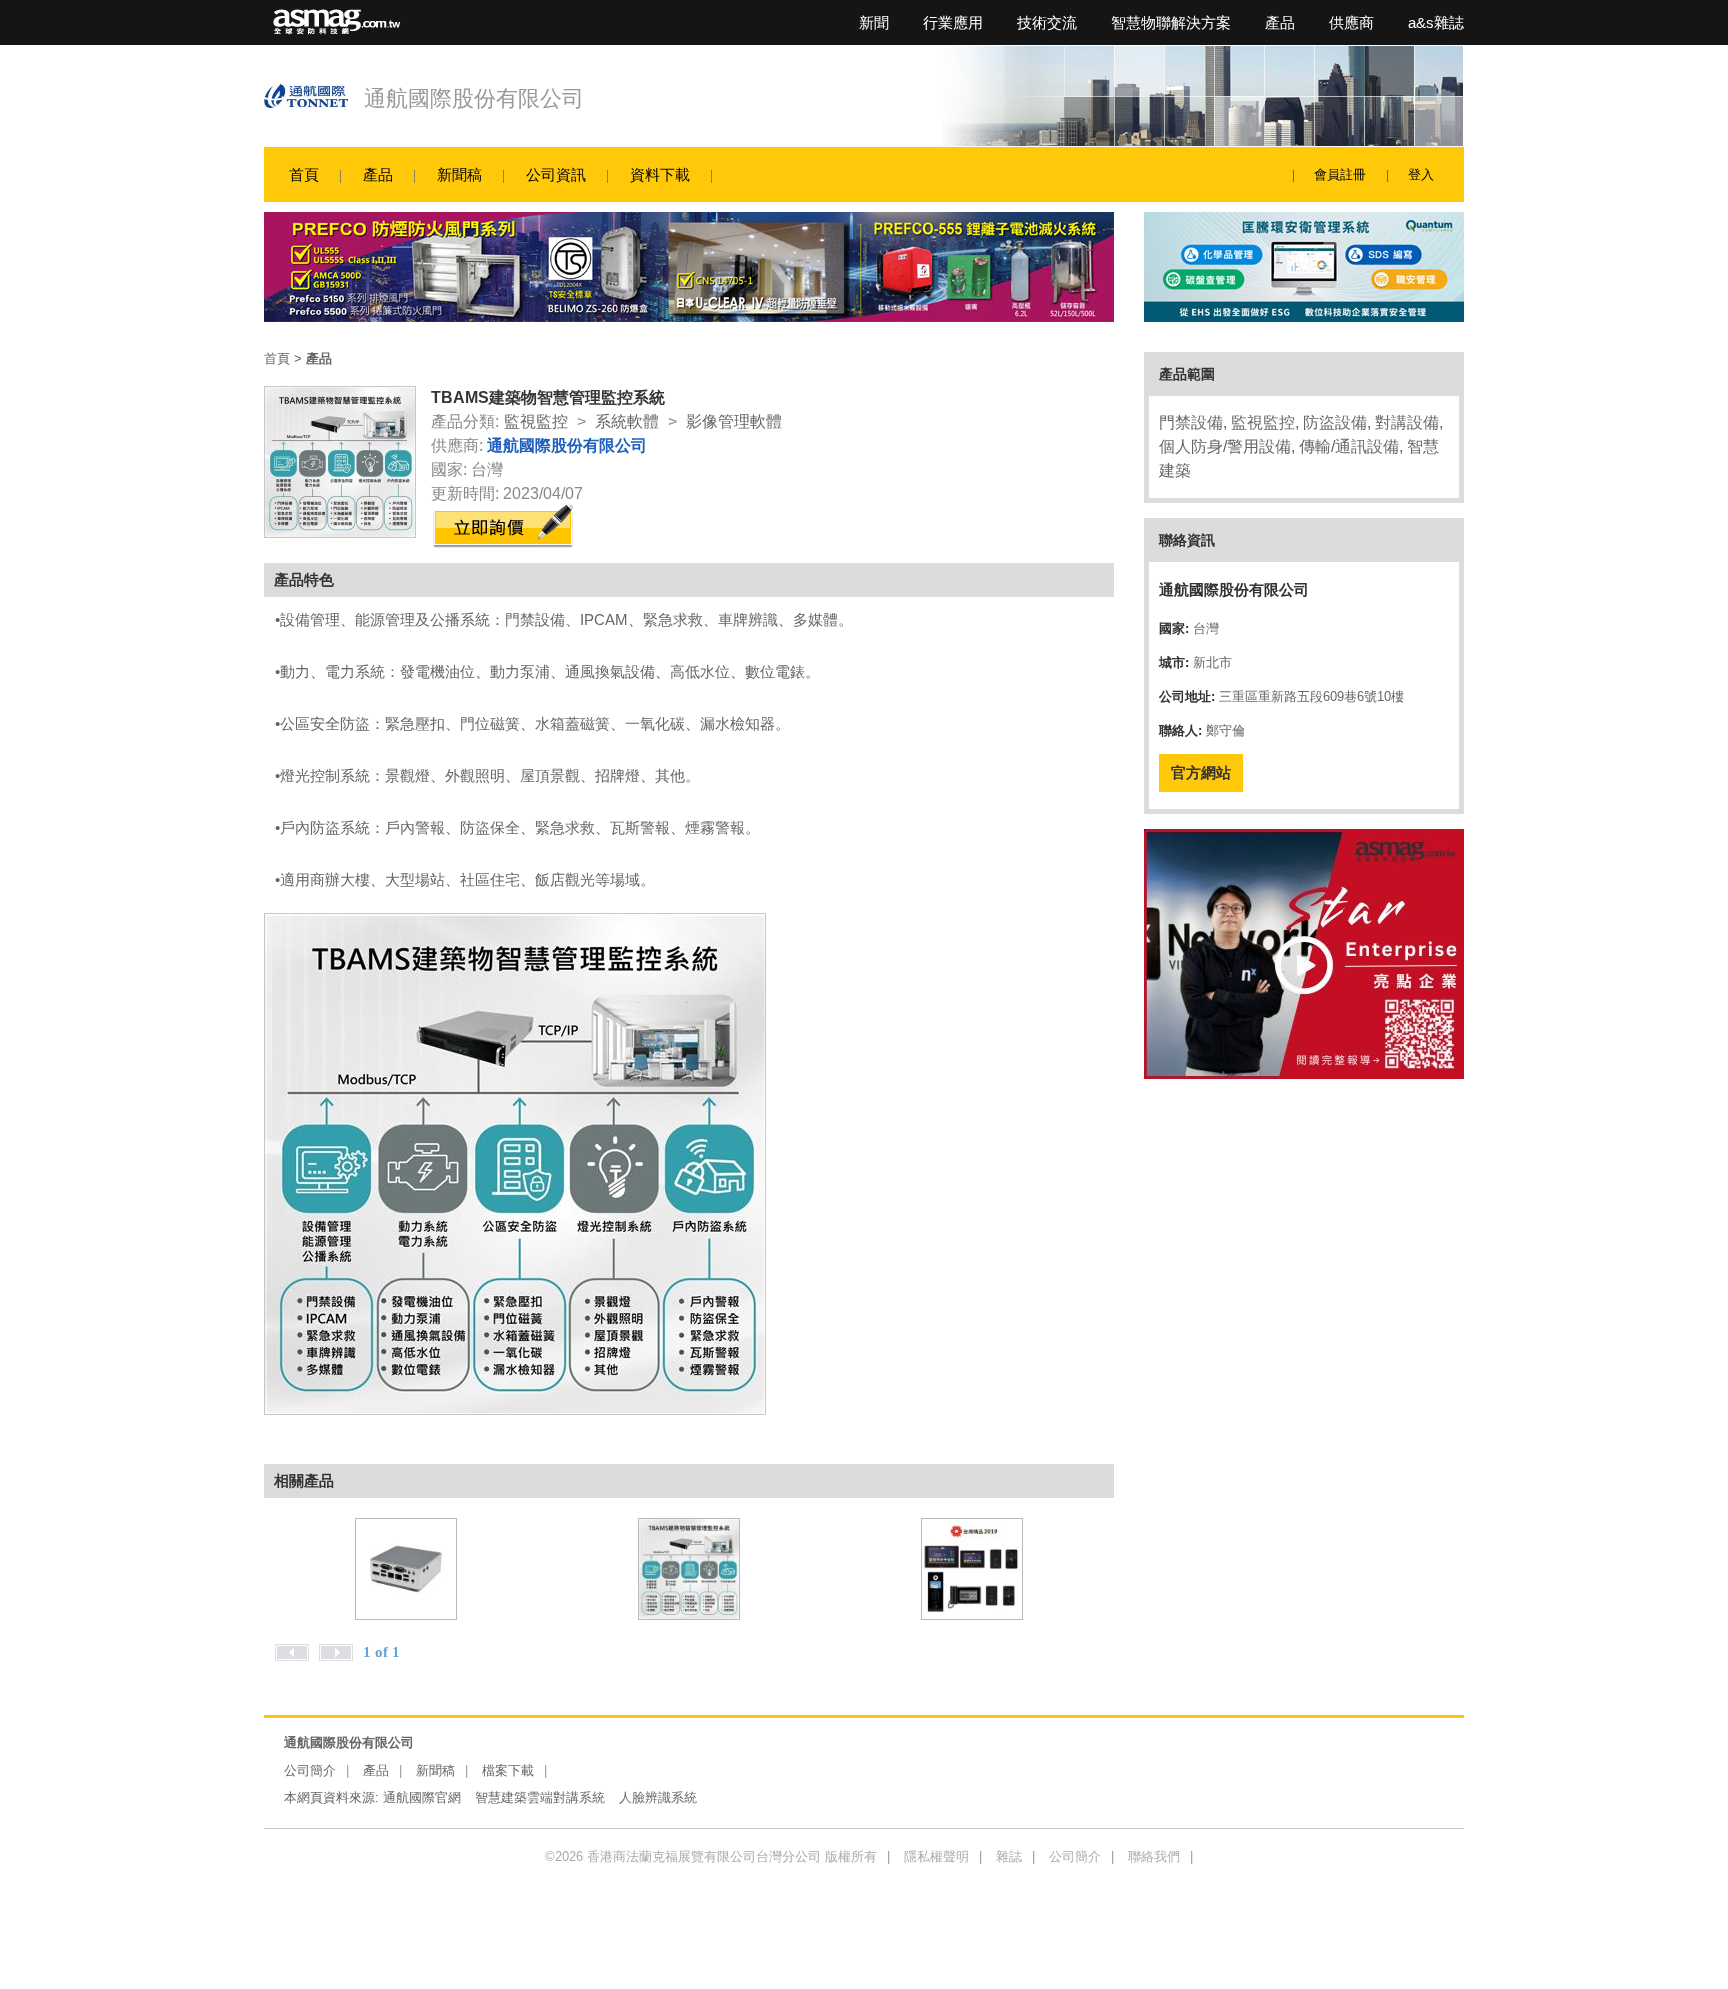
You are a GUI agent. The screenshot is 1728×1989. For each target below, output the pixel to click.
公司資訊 (556, 174)
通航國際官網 (422, 1797)
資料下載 (660, 174)
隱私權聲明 (936, 1856)
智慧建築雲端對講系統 (540, 1797)
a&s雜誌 (1436, 22)
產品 (1280, 22)
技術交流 (1047, 22)
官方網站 (1201, 772)
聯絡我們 (1154, 1856)
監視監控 (536, 421)
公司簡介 (310, 1770)
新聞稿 (459, 174)
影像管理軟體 (734, 421)
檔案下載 (508, 1770)
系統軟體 (627, 421)
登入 (1421, 174)
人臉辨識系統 (658, 1797)
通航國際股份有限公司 (474, 98)
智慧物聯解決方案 (1171, 22)
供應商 (1351, 22)
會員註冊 (1340, 174)
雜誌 (1009, 1856)
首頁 (304, 174)
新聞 (874, 22)
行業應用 (953, 22)
